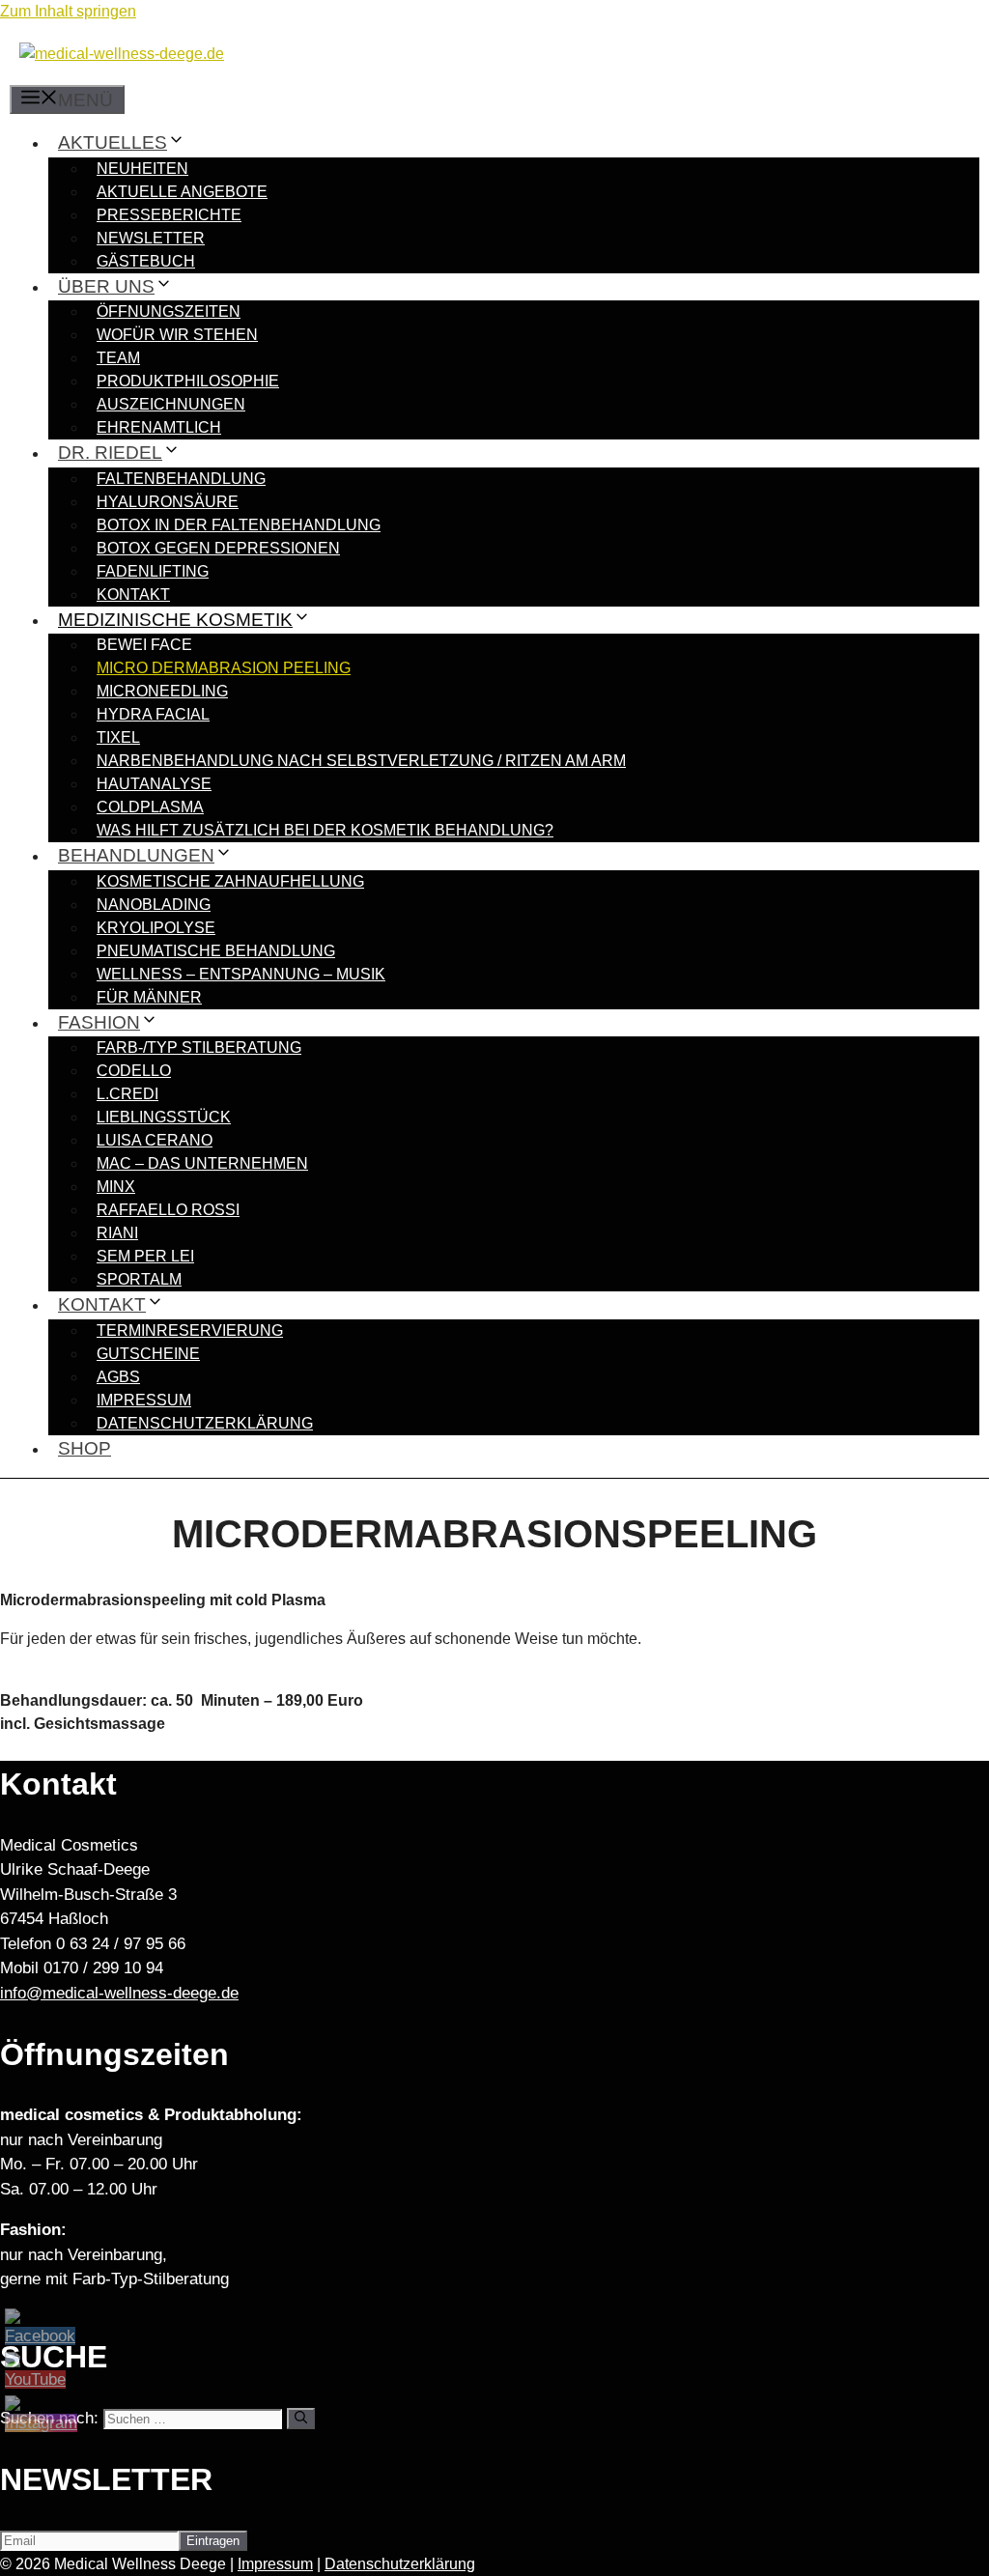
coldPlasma (150, 807)
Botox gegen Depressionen (218, 548)
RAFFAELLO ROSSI (168, 1210)
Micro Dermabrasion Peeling (224, 668)
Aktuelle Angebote (182, 192)
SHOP (85, 1448)
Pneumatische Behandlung (216, 951)
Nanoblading (154, 905)
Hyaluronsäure (168, 502)
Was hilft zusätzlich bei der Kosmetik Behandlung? (325, 830)
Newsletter (151, 238)
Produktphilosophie (188, 381)
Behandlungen (136, 855)
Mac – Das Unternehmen (202, 1163)
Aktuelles (113, 142)
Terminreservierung (190, 1330)
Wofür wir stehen (177, 335)
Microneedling (162, 691)
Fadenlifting (153, 571)
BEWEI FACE (144, 645)
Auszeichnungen (171, 404)
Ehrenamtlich (159, 427)
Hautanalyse (154, 784)
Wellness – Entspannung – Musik (241, 974)
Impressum (144, 1400)
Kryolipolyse (156, 928)
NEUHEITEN (142, 169)
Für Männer (149, 997)
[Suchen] (301, 2419)
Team (118, 358)
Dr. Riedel (110, 453)
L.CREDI (127, 1094)
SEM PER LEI (145, 1256)
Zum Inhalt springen (68, 11)
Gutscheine (148, 1354)
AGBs (118, 1377)
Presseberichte (169, 215)
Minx (116, 1187)
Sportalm (139, 1279)
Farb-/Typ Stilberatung (199, 1047)
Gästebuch (146, 261)
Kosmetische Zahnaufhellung (230, 881)
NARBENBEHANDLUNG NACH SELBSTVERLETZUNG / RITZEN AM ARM (361, 761)
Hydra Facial (153, 714)
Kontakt (133, 594)
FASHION (99, 1022)
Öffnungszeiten (169, 311)
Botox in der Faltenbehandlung (239, 525)
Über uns (106, 286)
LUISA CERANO (155, 1140)
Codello (134, 1071)
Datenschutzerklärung (205, 1423)
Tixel (118, 737)
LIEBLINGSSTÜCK (164, 1117)
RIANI (117, 1233)
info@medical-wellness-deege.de (119, 1993)
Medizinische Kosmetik (175, 620)
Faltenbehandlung (181, 479)
